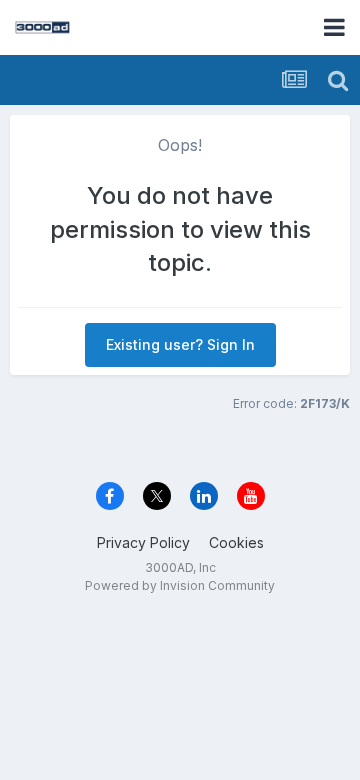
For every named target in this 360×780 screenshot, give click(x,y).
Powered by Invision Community (180, 585)
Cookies (236, 542)
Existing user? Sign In (180, 344)
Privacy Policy (143, 542)
